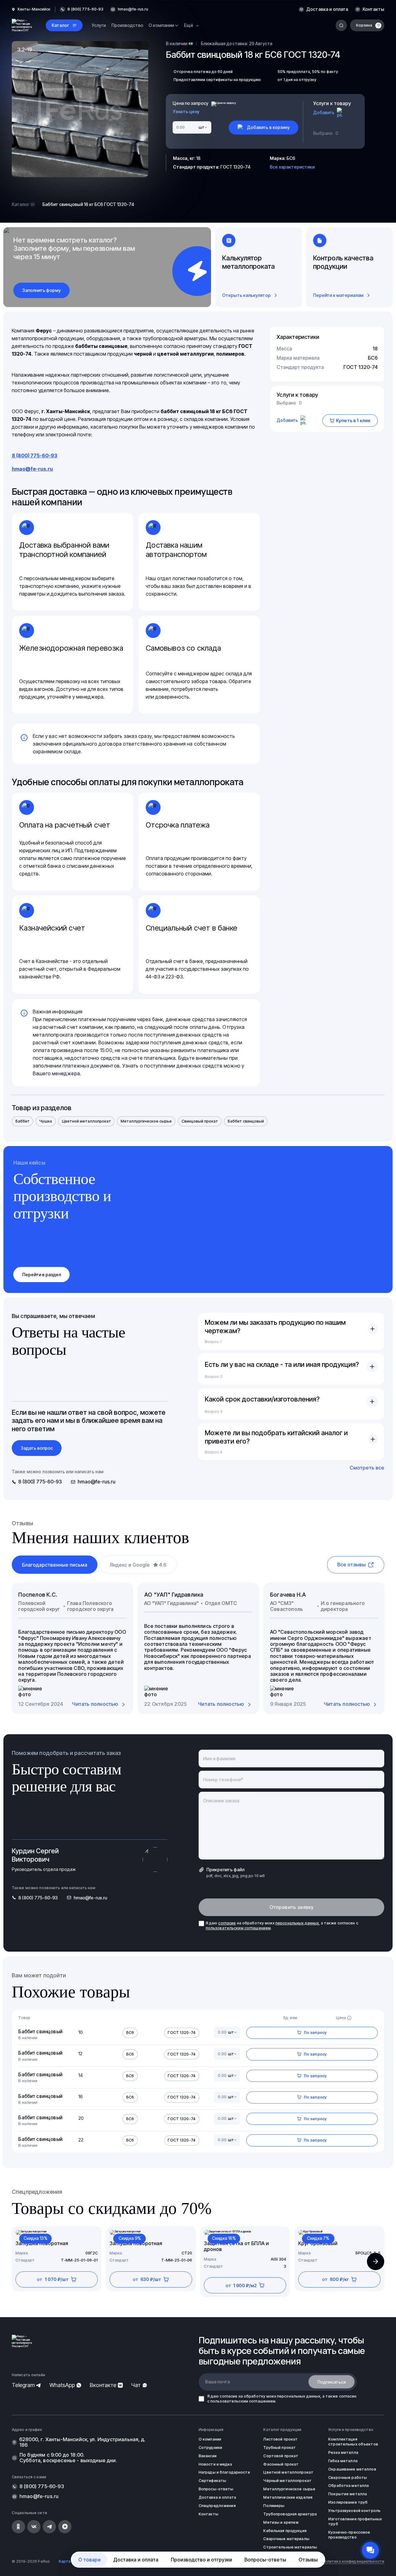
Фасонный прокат (281, 2464)
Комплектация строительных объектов (353, 2442)
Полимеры (274, 2506)
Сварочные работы (348, 2478)
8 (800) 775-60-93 (34, 456)
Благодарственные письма (55, 1565)
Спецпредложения (217, 2506)
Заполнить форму (42, 290)
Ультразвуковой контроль (354, 2511)
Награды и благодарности (224, 2472)
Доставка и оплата (327, 9)
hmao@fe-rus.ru (133, 9)
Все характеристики (292, 167)
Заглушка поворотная (42, 2243)
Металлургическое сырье (146, 1121)
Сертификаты (212, 2481)
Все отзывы (351, 1564)
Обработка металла (349, 2486)
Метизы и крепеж (281, 2522)
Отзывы (308, 2560)
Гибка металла (343, 2461)
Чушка (46, 1121)
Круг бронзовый (318, 2243)
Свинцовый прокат (200, 1121)
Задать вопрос (37, 1448)
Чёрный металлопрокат (287, 2481)
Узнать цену (186, 112)
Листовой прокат (280, 2439)
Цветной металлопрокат (86, 1121)
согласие (227, 1923)
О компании (210, 2439)
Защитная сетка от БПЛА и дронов (236, 2246)
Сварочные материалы (286, 2539)
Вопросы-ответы (265, 2560)
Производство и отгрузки (201, 2560)
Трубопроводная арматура (290, 2514)
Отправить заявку (292, 1907)
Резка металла (343, 2452)
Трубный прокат (280, 2448)
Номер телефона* (223, 1780)
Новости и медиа (215, 2464)
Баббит (23, 1121)
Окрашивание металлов (352, 2469)
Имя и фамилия (219, 1759)
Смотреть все (367, 1468)
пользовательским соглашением (238, 1928)
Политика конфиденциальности (353, 2561)
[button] (376, 2261)
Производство (127, 25)
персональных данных (297, 1923)
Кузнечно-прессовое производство (349, 2535)
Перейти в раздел (42, 1275)
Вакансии (208, 2456)
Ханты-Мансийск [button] (34, 9)
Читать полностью (95, 1704)
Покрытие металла (348, 2494)
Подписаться (332, 2382)
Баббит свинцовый (246, 1121)
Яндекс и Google (138, 1565)
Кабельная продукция (285, 2531)
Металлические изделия (288, 2497)
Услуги (99, 25)
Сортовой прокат (281, 2456)
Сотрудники (210, 2448)
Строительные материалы (290, 2547)
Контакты (373, 9)
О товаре (90, 2560)
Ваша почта (217, 2382)
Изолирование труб (348, 2502)
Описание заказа (221, 1801)
